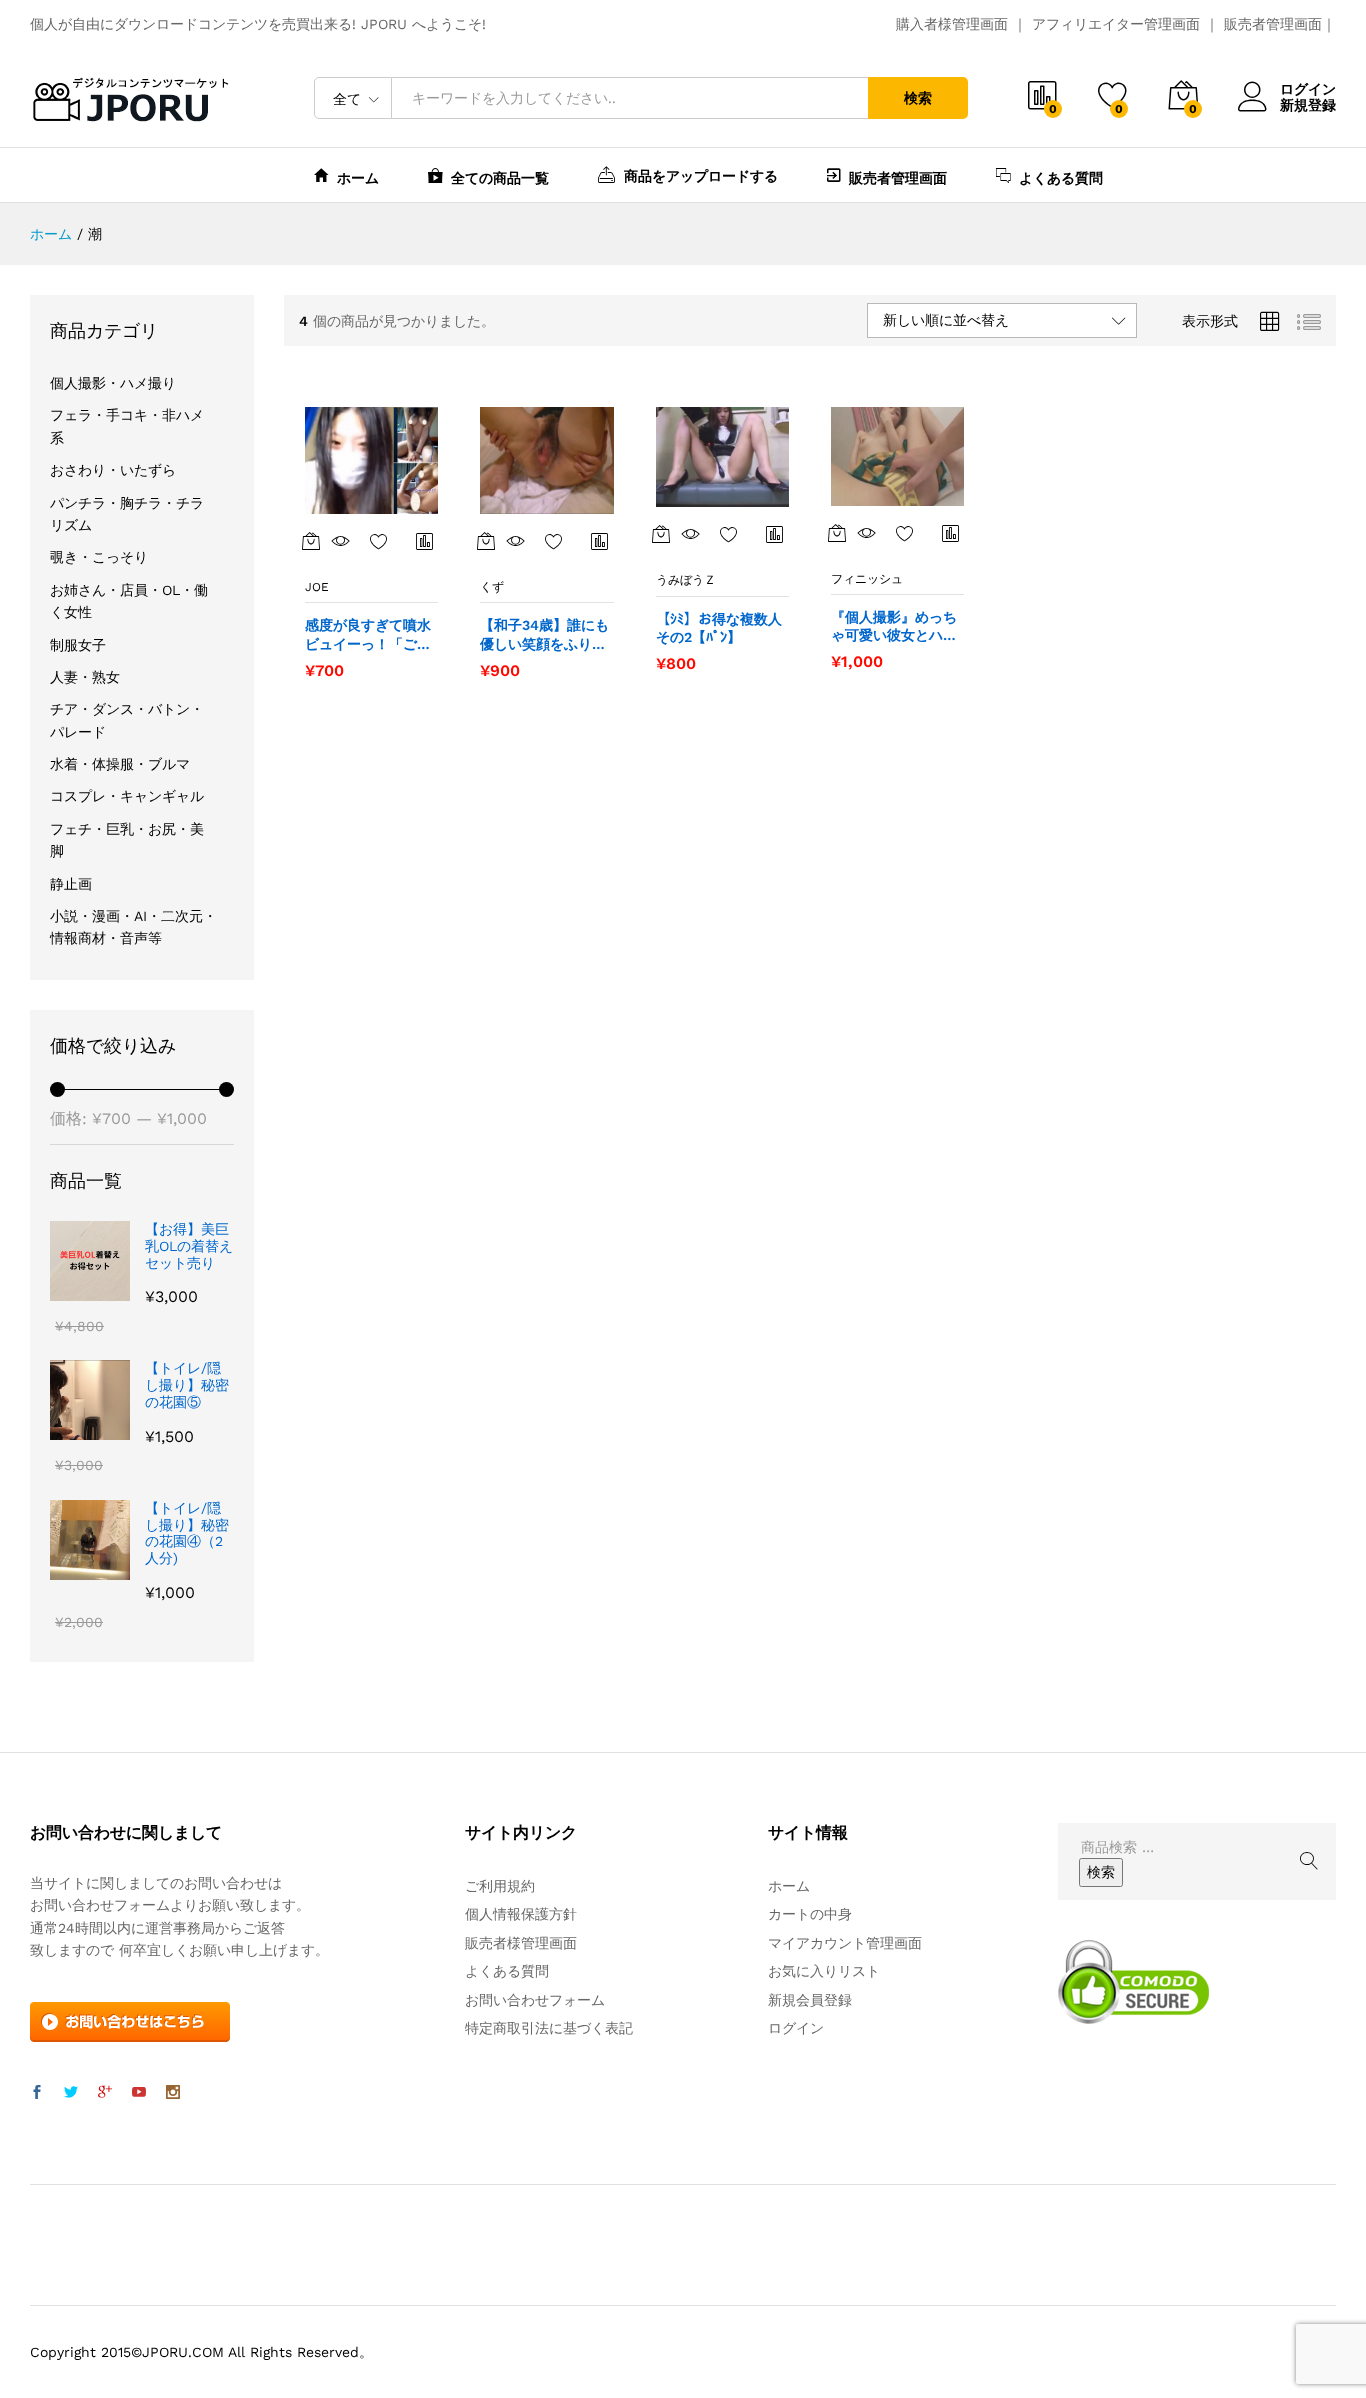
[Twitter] (71, 2093)
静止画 (71, 884)
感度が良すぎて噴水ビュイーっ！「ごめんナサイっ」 (368, 634)
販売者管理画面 (1273, 24)
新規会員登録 (810, 2000)
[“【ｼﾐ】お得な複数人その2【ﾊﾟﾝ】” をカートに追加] (661, 534)
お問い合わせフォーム (535, 2000)
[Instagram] (173, 2093)
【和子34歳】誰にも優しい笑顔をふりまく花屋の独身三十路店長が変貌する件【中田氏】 (544, 634)
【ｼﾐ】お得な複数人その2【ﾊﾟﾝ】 (719, 628)
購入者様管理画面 (952, 24)
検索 (918, 98)
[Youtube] (139, 2093)
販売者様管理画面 (521, 1943)
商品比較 (425, 541)
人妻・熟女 (85, 677)
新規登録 (1308, 105)
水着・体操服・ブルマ (120, 764)
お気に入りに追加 (379, 541)
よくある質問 (1061, 177)
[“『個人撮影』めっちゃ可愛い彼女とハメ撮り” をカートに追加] (837, 533)
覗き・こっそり (99, 557)
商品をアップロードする (701, 175)
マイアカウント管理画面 (845, 1943)
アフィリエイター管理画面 (1116, 24)
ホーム (358, 177)
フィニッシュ (867, 579)
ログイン (1308, 89)
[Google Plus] (105, 2093)
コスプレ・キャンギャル (127, 796)
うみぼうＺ (686, 580)
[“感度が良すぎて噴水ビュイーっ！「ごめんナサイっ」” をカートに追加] (311, 541)
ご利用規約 (500, 1886)
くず (492, 587)
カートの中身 (810, 1914)
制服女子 (78, 645)
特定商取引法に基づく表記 (549, 2028)
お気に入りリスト (824, 1971)
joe (317, 587)
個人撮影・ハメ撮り (113, 383)
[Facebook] (37, 2093)
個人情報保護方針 (521, 1914)
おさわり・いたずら (113, 470)
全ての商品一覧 (500, 177)
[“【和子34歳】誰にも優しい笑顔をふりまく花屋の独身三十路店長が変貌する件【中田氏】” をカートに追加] (486, 541)
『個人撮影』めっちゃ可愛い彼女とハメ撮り (894, 626)
